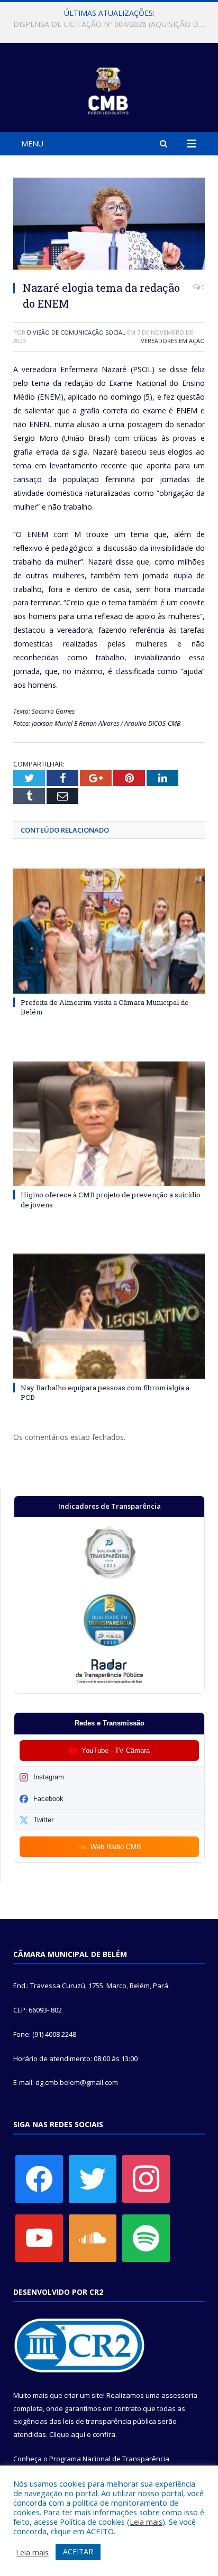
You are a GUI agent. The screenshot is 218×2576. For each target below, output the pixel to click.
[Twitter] (93, 2178)
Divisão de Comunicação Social (76, 332)
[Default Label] (39, 2237)
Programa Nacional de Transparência (109, 2459)
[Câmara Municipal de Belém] (109, 89)
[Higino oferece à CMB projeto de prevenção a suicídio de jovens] (109, 1124)
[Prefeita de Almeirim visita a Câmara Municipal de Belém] (109, 931)
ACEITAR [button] (78, 2551)
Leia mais (146, 2522)
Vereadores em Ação (173, 341)
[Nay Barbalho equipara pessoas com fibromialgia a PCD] (109, 1317)
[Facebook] (39, 2178)
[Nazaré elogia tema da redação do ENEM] (109, 225)
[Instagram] (146, 2178)
